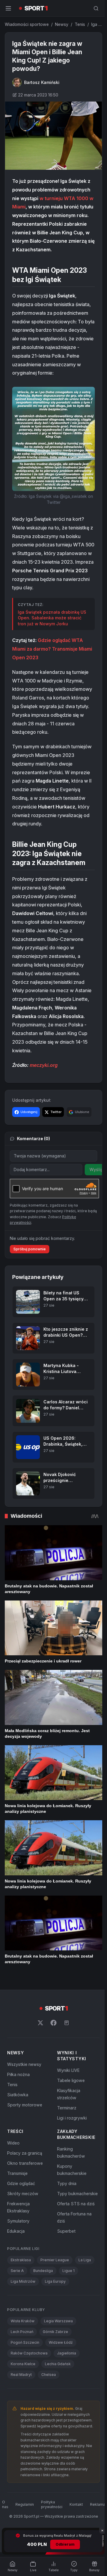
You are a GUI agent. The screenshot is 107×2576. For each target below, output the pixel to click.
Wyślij (96, 1169)
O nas (5, 2504)
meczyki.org (44, 1065)
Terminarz (67, 2108)
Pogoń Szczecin (25, 2342)
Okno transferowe (25, 2163)
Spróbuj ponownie (30, 1249)
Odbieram (65, 2544)
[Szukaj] (96, 8)
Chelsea (49, 2375)
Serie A (17, 2271)
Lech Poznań (22, 2332)
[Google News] (67, 2023)
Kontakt (76, 2504)
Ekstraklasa (21, 2260)
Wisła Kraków (23, 2321)
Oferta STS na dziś (76, 2204)
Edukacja (16, 2231)
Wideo (13, 2143)
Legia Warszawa (58, 2321)
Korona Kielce (23, 2364)
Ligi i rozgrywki (72, 2118)
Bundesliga (43, 2271)
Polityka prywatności (52, 2504)
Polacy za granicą (25, 2153)
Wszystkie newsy (24, 2064)
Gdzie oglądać (21, 2183)
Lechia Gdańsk (58, 2364)
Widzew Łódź (61, 2342)
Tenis (80, 24)
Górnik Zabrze (55, 2332)
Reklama (98, 2504)
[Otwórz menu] (8, 8)
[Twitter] (40, 2023)
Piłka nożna (18, 2074)
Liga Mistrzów (23, 2281)
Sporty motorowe (25, 2105)
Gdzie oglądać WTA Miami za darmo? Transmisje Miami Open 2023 (52, 649)
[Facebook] (53, 2023)
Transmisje (17, 2173)
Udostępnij (29, 1112)
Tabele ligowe (71, 2080)
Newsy (62, 24)
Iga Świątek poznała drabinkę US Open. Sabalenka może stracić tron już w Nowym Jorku (52, 618)
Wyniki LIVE (68, 2070)
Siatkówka (18, 2095)
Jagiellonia (67, 2353)
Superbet (66, 2231)
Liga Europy (55, 2281)
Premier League (55, 2260)
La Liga (85, 2260)
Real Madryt (21, 2375)
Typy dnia (67, 2183)
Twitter (56, 1112)
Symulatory (18, 2221)
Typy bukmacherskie (77, 2194)
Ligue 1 (69, 2271)
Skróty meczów (23, 2194)
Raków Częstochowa (29, 2353)
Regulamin (25, 2504)
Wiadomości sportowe (27, 24)
